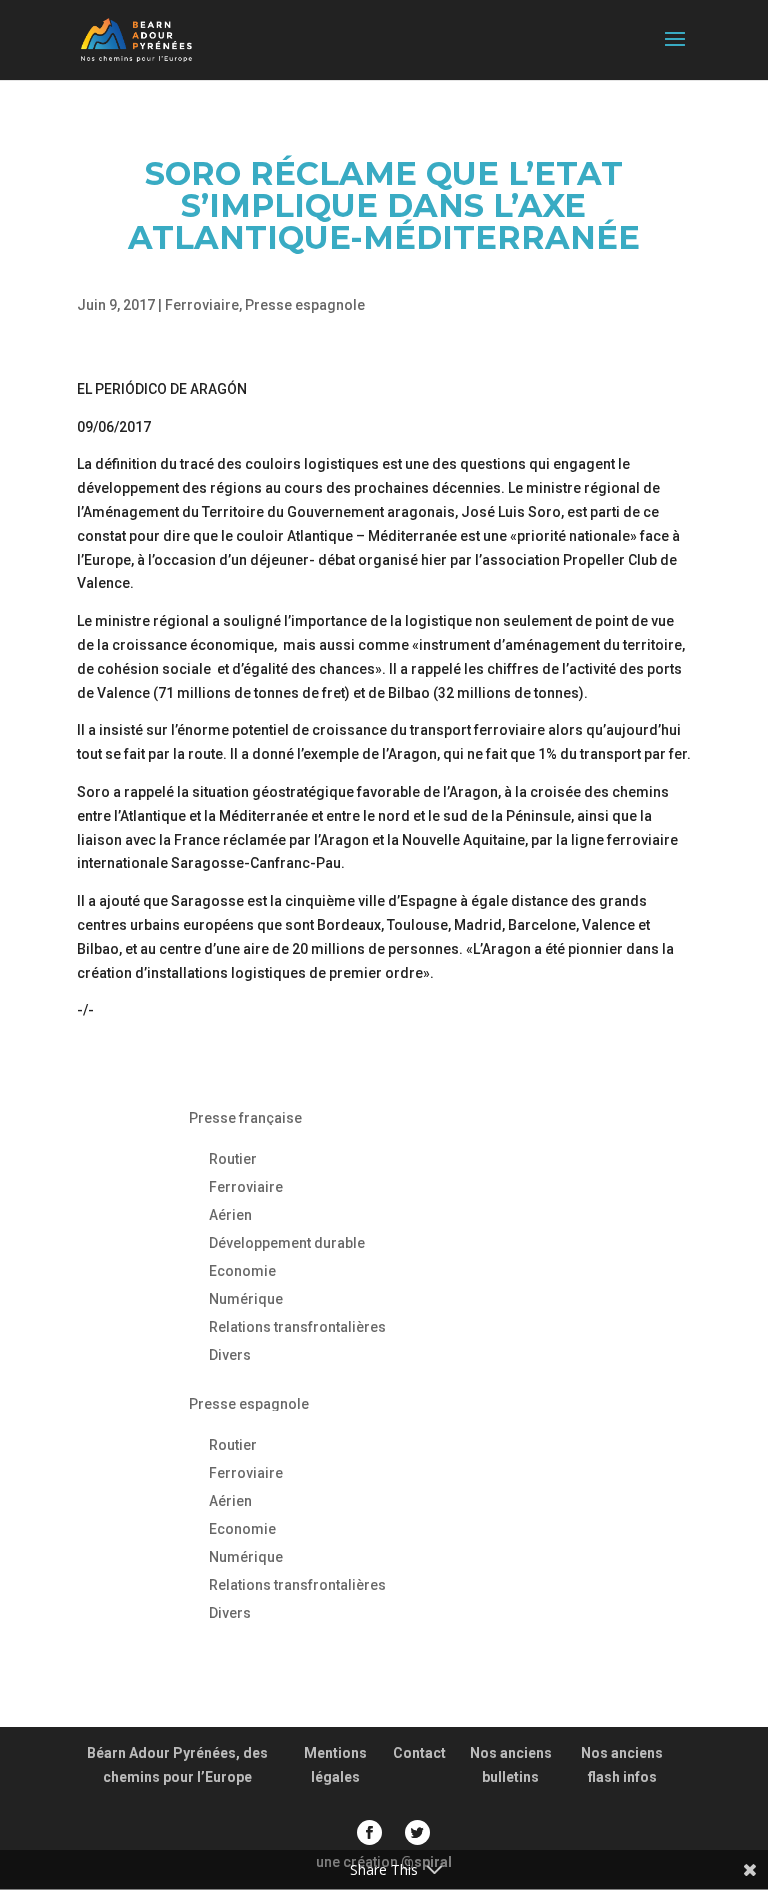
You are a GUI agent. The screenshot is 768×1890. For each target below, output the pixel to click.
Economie (242, 1271)
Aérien (230, 1215)
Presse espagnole (305, 305)
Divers (230, 1355)
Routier (233, 1159)
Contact (419, 1753)
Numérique (246, 1299)
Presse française (245, 1118)
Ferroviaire (202, 305)
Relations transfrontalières (297, 1327)
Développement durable (287, 1243)
